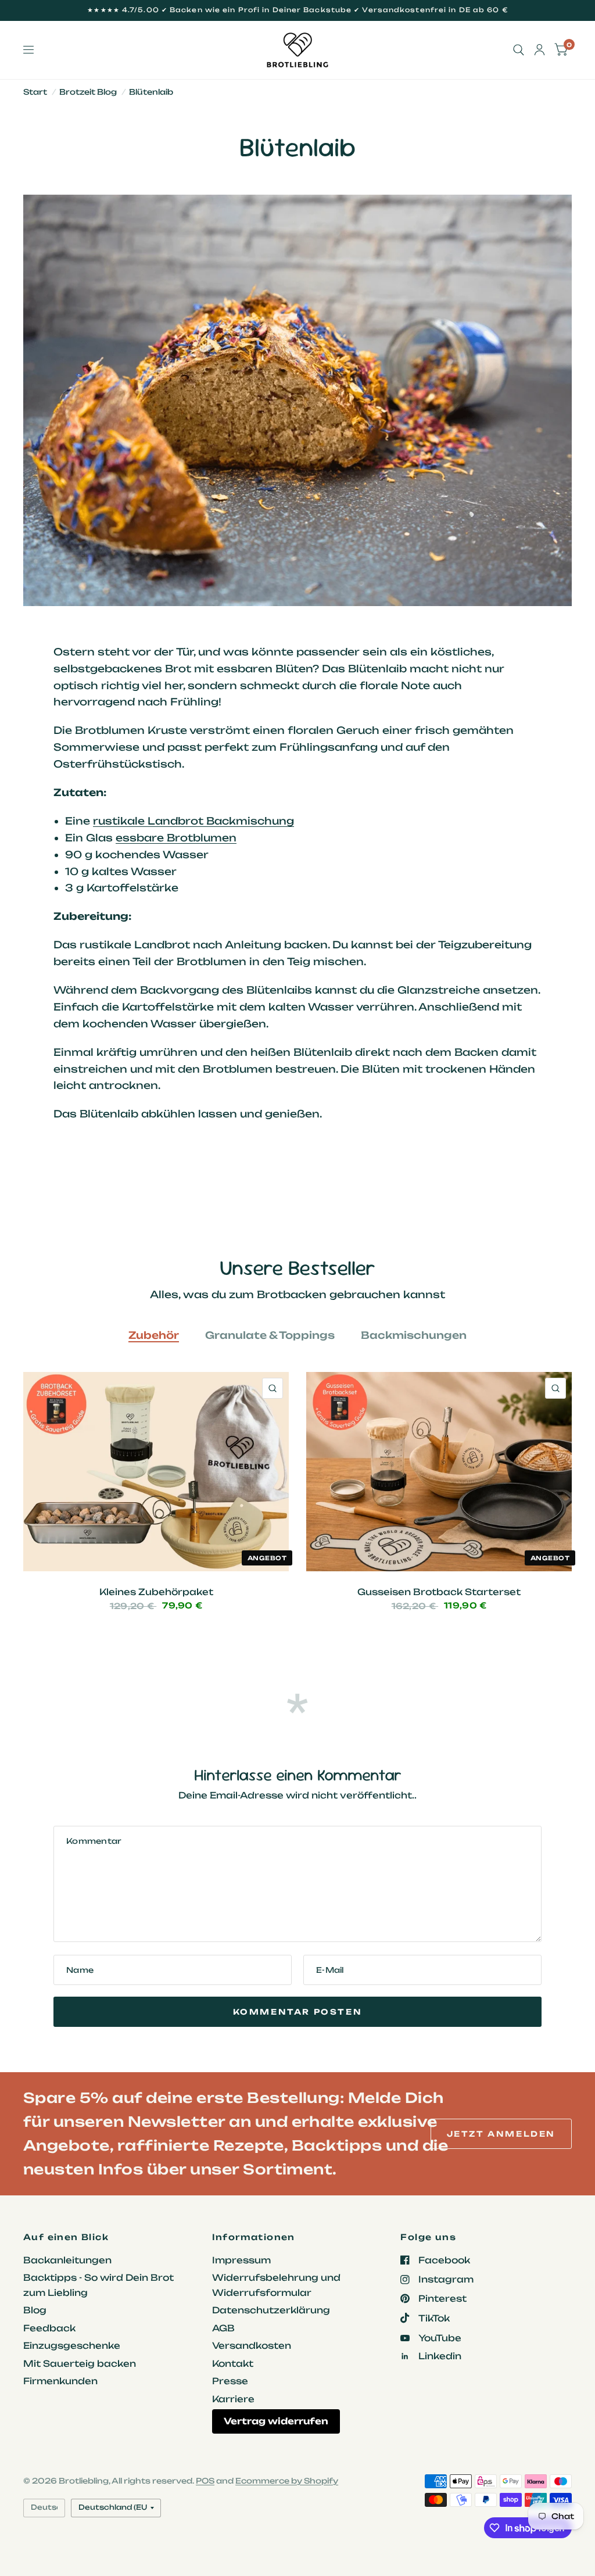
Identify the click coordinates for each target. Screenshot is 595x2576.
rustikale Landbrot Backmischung (193, 821)
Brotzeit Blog (88, 92)
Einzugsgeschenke (72, 2346)
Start (35, 92)
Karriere (233, 2399)
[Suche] (519, 50)
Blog (35, 2310)
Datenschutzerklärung (271, 2310)
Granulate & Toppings (270, 1335)
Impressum (241, 2260)
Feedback (49, 2328)
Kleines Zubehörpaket (156, 1592)
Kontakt (233, 2364)
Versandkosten (252, 2346)
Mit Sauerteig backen (80, 2364)
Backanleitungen (67, 2260)
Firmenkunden (60, 2381)
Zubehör (154, 1335)
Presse (230, 2381)
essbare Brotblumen (176, 838)
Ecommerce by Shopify (287, 2481)
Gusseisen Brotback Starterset (439, 1592)
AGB (223, 2328)
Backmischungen (414, 1335)
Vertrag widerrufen (276, 2421)
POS (205, 2481)
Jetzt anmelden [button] (501, 2134)
